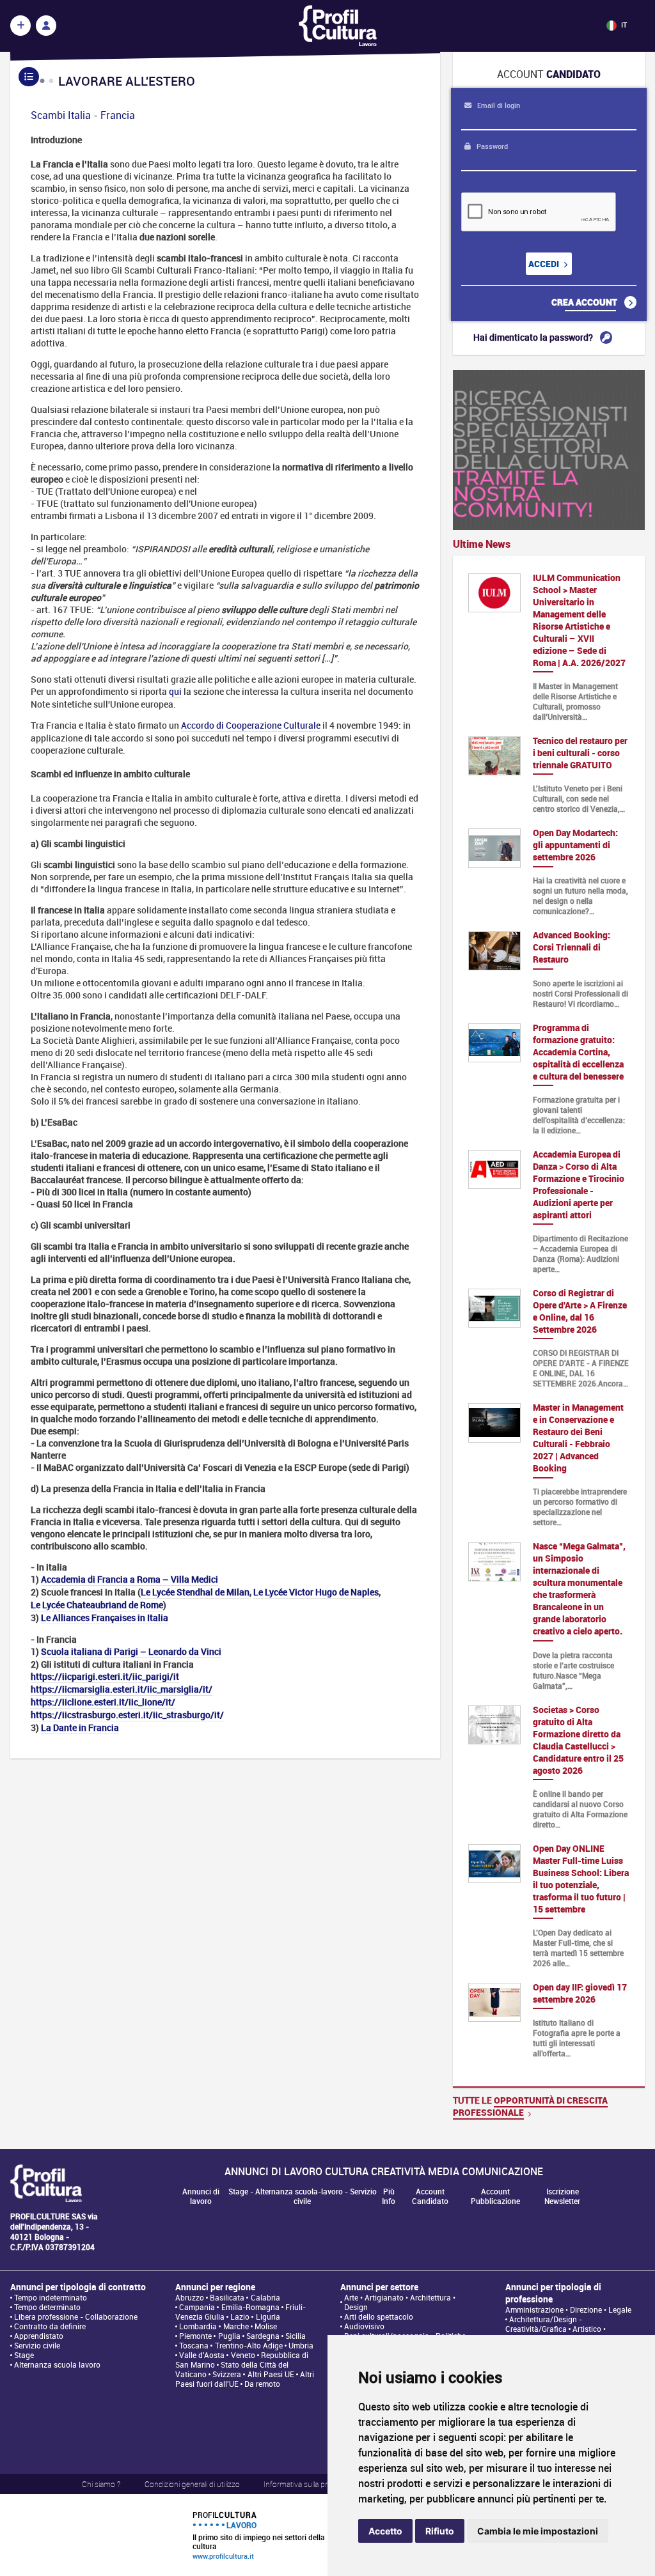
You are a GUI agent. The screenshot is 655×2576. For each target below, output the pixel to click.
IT (623, 25)
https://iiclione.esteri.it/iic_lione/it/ (103, 1702)
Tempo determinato (47, 2307)
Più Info (389, 2196)
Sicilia (296, 2336)
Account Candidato (430, 2196)
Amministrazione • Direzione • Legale (568, 2310)
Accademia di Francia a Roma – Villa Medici (130, 1579)
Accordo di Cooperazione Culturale (251, 725)
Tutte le (530, 2106)
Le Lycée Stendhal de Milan (195, 1592)
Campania (197, 2307)
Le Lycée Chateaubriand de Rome (97, 1605)
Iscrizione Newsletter (562, 2196)
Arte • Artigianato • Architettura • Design (400, 2302)
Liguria (268, 2317)
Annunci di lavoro (201, 2196)
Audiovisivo (364, 2326)
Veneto (243, 2355)
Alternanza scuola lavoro (57, 2365)
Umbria (301, 2346)
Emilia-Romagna (250, 2307)
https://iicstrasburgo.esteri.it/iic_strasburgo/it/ (127, 1715)
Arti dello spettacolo (379, 2317)
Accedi (545, 264)
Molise (266, 2326)
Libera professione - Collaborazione (76, 2317)
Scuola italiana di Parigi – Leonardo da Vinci (131, 1651)
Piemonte (195, 2336)
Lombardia (198, 2326)
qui (175, 691)
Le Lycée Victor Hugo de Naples (316, 1592)
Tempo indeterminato (51, 2298)
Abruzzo (190, 2298)
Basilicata (227, 2298)
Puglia (229, 2336)
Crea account (585, 302)
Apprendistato (39, 2336)
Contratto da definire (50, 2326)
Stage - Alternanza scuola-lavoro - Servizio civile (303, 2196)
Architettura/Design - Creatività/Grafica (544, 2324)
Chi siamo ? (101, 2484)
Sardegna (263, 2336)
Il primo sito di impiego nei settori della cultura (259, 2535)
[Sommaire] (29, 77)
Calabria (265, 2298)
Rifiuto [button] (440, 2531)
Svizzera (227, 2374)
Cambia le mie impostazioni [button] (538, 2531)
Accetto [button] (385, 2531)
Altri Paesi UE (271, 2374)
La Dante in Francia (80, 1727)
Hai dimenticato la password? (534, 337)
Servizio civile (37, 2346)
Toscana (194, 2346)
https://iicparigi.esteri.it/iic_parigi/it (105, 1676)
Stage (24, 2355)
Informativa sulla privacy (304, 2484)
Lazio (240, 2317)
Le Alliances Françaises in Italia (105, 1618)
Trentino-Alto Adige (249, 2346)
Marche (236, 2326)
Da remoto (262, 2384)
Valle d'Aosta (202, 2355)
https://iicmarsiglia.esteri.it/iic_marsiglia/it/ (122, 1689)
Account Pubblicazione (495, 2196)
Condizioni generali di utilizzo (192, 2484)
